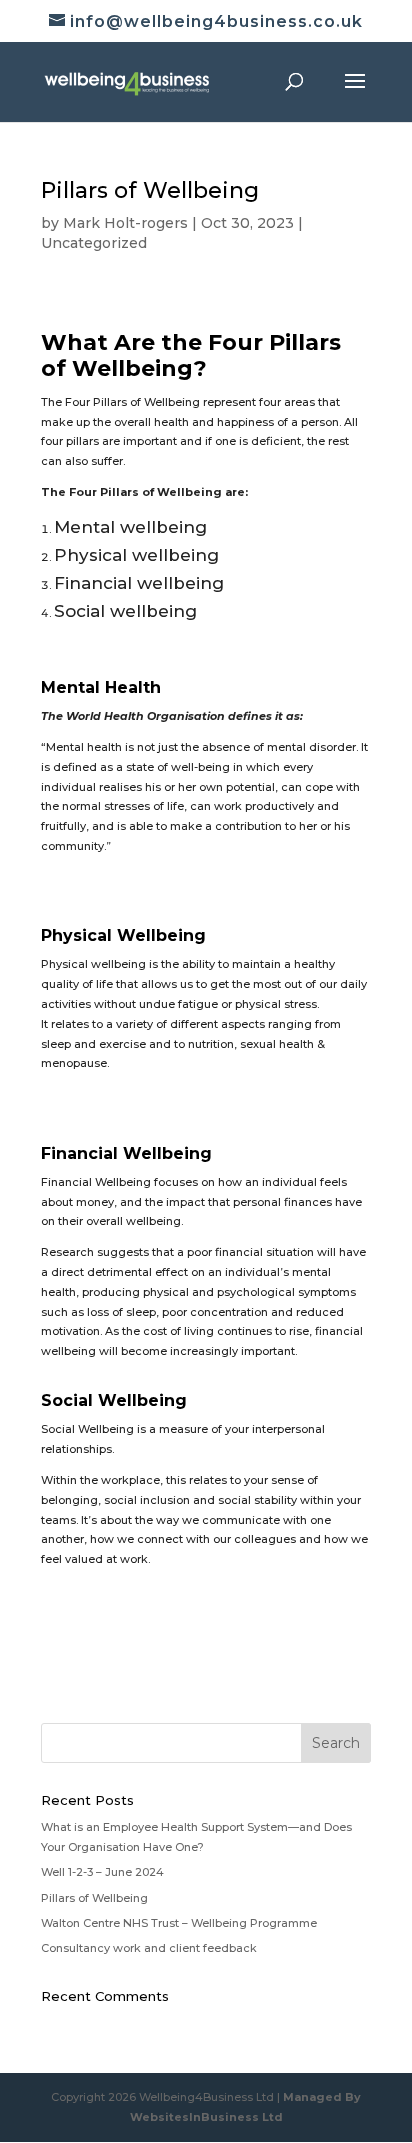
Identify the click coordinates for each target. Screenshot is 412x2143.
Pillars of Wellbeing (94, 1898)
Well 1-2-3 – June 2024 (102, 1872)
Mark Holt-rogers (125, 223)
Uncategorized (94, 243)
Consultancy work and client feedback (149, 1948)
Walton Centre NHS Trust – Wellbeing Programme (179, 1923)
